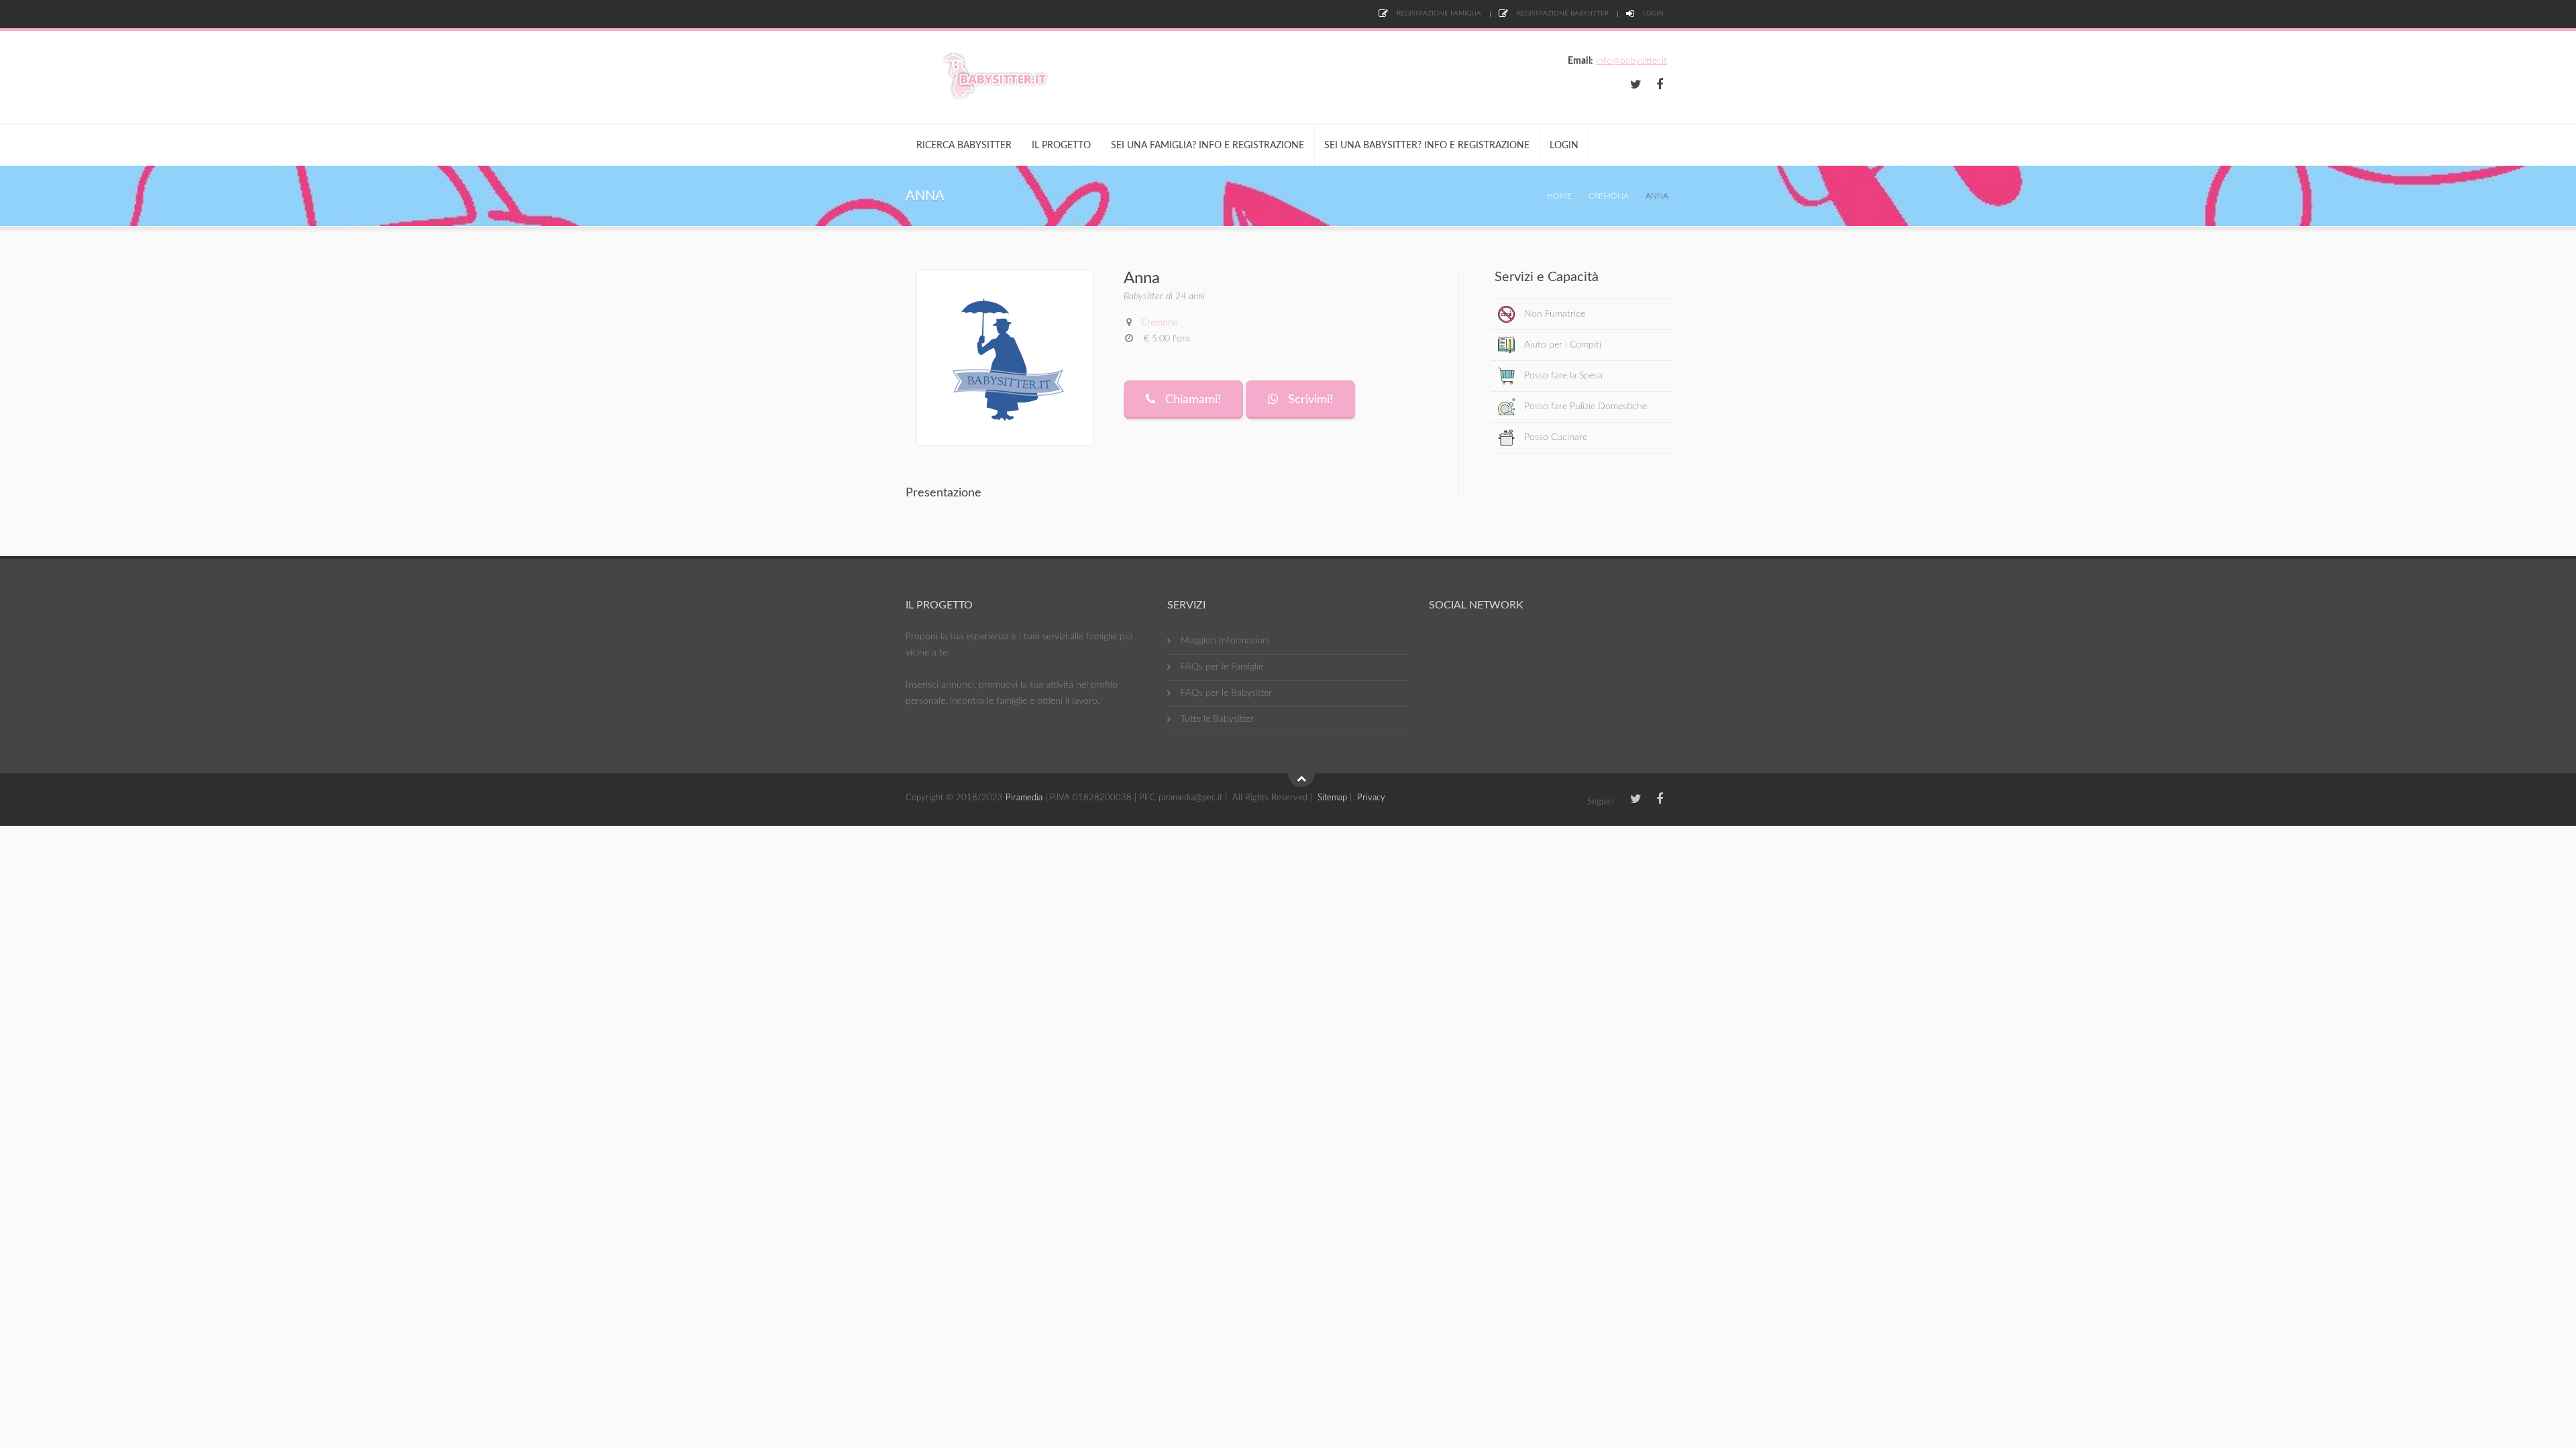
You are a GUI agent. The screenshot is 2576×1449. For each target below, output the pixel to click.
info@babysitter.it (1631, 61)
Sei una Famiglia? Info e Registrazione (1207, 146)
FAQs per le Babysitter (1226, 693)
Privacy (1371, 798)
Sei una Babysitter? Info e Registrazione (1427, 146)
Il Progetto (1061, 146)
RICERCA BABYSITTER (964, 146)
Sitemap (1332, 798)
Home (1559, 196)
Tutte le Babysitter (1217, 719)
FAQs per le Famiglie (1222, 667)
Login (1652, 13)
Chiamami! (1191, 400)
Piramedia (1024, 798)
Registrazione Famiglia (1438, 13)
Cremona (1609, 196)
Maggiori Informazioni (1225, 641)
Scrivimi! (1309, 400)
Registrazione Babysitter (1562, 13)
